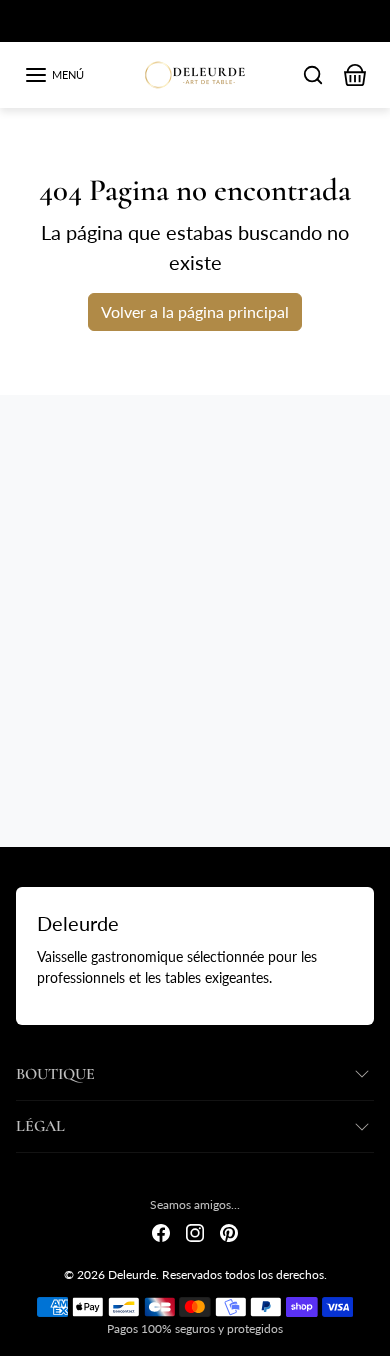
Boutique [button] (55, 1074)
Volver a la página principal (195, 311)
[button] (54, 75)
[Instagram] (195, 1231)
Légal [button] (40, 1126)
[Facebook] (161, 1231)
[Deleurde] (195, 72)
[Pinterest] (229, 1231)
